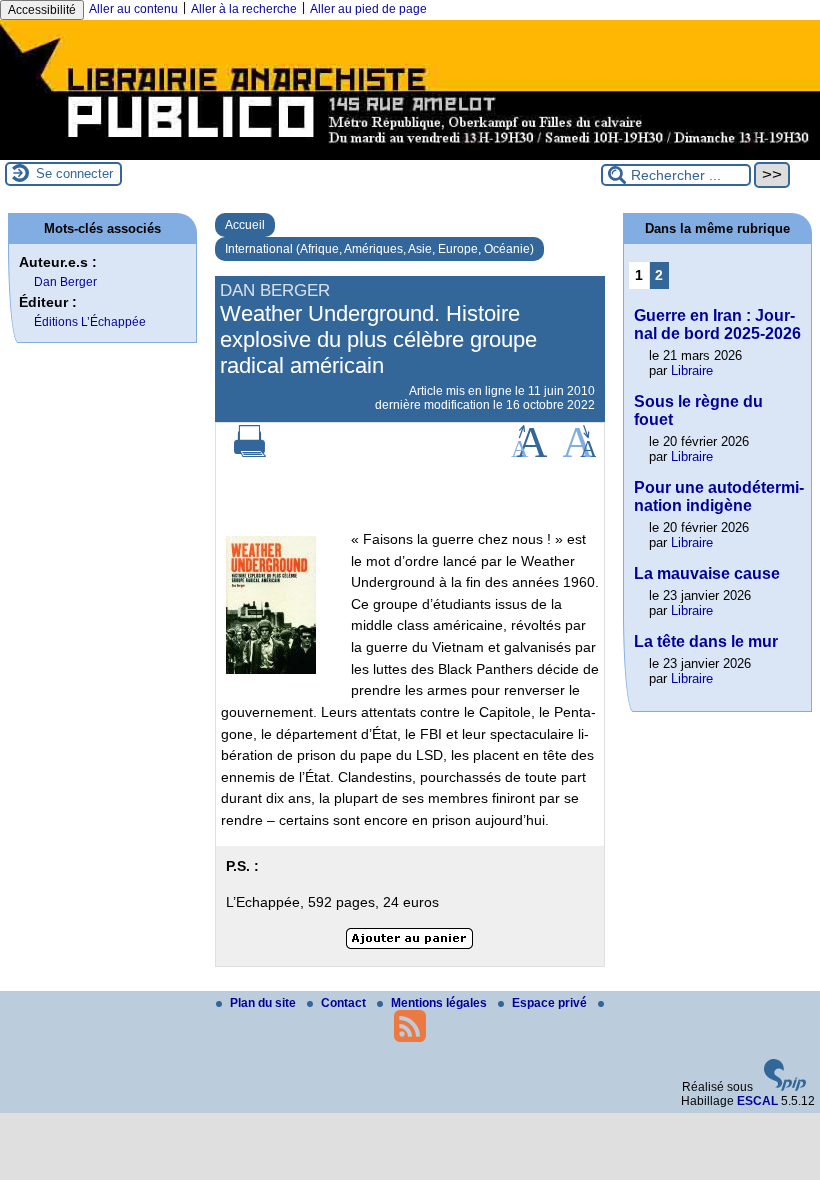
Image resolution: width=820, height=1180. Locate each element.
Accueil (245, 225)
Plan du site (264, 1003)
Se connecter (74, 173)
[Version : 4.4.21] (785, 1087)
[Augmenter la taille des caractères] (529, 453)
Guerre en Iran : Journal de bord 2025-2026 (717, 324)
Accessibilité (42, 10)
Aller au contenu (133, 9)
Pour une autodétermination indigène (719, 496)
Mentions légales (440, 1003)
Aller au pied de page (368, 9)
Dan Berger (65, 282)
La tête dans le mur (706, 641)
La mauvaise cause (707, 573)
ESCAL (757, 1101)
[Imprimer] (250, 453)
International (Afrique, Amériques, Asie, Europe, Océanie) (379, 249)
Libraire (692, 370)
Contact (345, 1003)
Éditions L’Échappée (90, 322)
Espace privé (551, 1003)
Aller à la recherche (244, 9)
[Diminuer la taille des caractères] (579, 453)
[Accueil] (410, 153)
